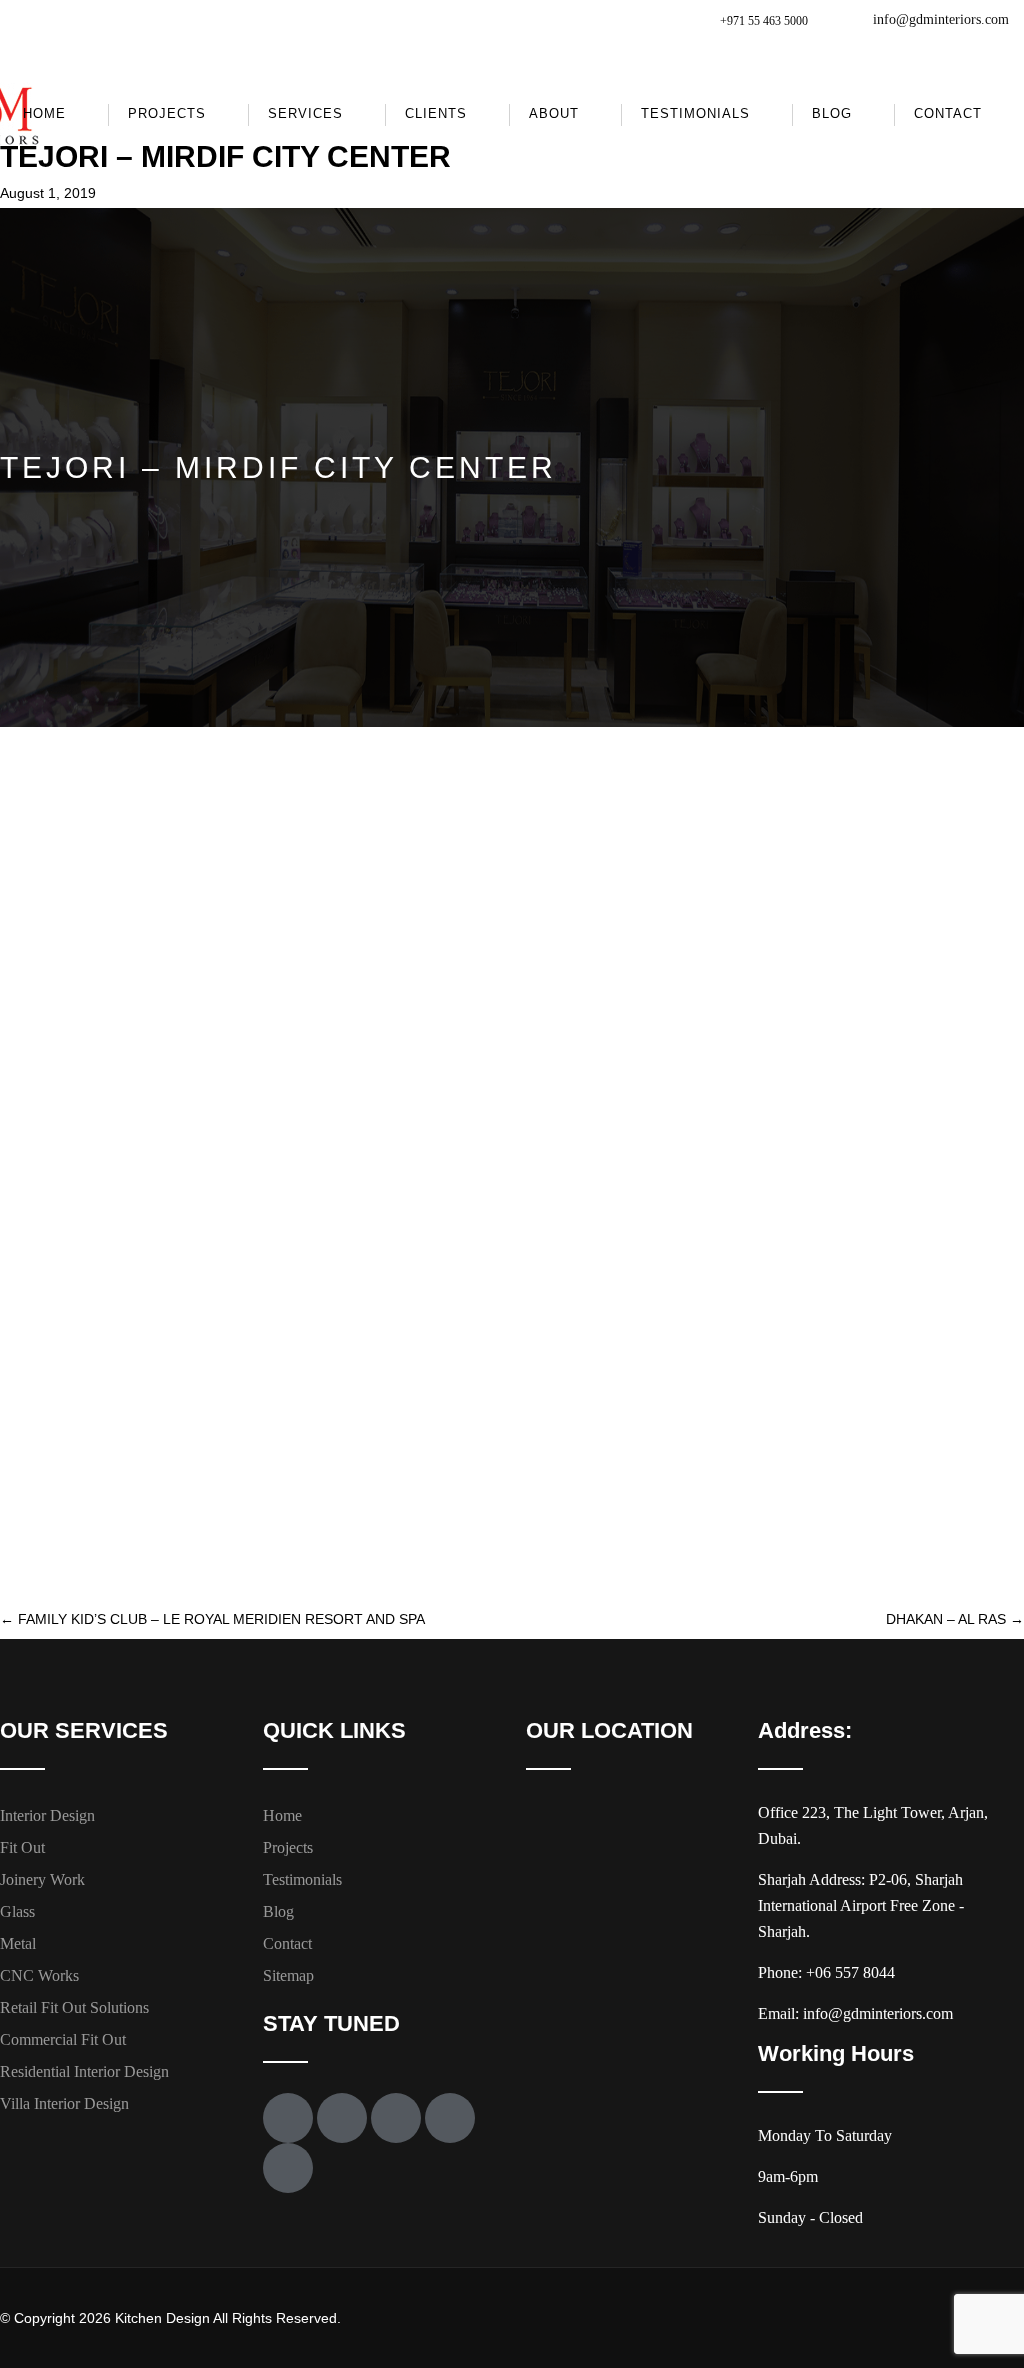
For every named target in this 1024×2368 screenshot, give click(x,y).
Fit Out (22, 1847)
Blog (832, 113)
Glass (17, 1911)
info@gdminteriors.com (941, 19)
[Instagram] (450, 2118)
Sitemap (288, 1975)
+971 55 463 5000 (764, 21)
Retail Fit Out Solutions (74, 2007)
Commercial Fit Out (63, 2039)
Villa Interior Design (64, 2103)
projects (167, 113)
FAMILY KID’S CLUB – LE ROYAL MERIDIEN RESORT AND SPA (212, 1619)
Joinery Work (42, 1879)
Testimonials (695, 113)
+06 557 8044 (850, 1972)
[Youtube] (396, 2118)
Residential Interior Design (84, 2071)
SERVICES (305, 113)
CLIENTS (436, 113)
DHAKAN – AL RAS (955, 1619)
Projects (288, 1847)
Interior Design (47, 1815)
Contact (948, 113)
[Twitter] (342, 2118)
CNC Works (39, 1975)
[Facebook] (288, 2118)
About (554, 113)
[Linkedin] (288, 2168)
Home (44, 113)
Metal (18, 1943)
